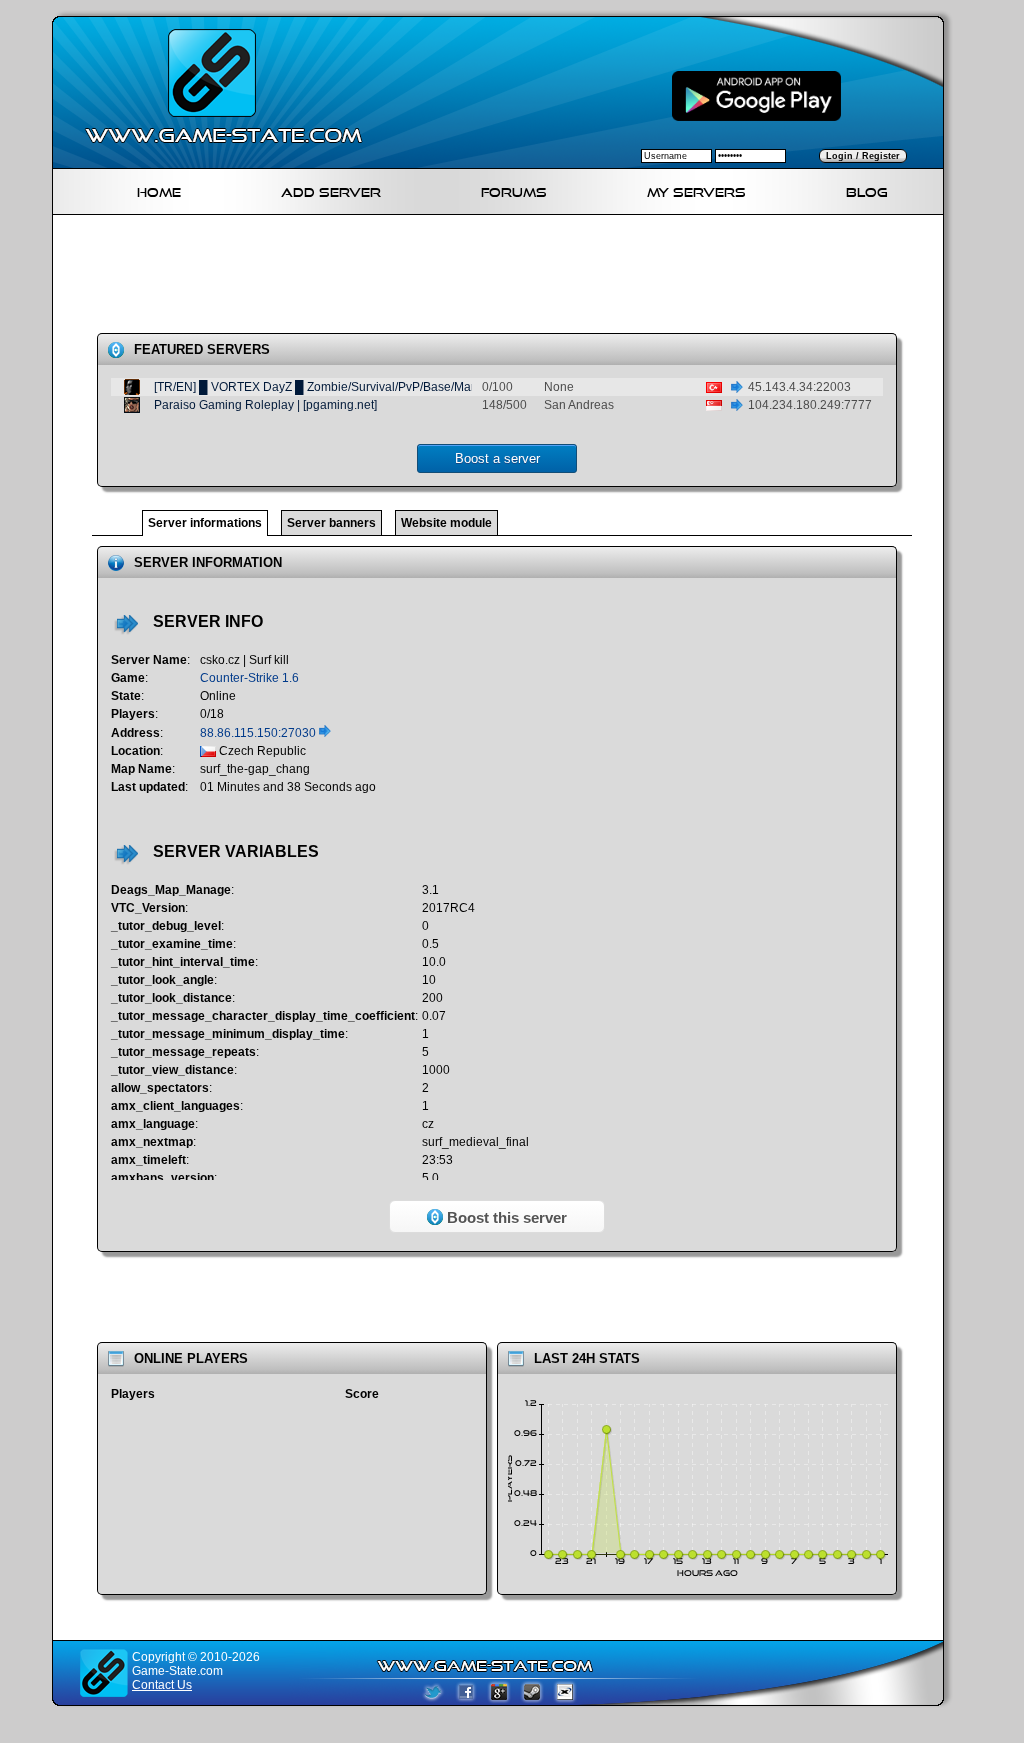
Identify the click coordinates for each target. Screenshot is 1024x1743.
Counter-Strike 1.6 (249, 678)
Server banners (331, 523)
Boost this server (505, 1217)
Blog (867, 189)
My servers (696, 189)
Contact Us (162, 1685)
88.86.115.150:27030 (259, 733)
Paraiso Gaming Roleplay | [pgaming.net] (265, 405)
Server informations (205, 523)
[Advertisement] (506, 278)
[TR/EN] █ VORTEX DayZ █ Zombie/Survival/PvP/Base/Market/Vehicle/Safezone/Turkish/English (415, 387)
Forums (514, 189)
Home (159, 189)
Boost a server (497, 458)
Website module (446, 523)
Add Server (331, 189)
